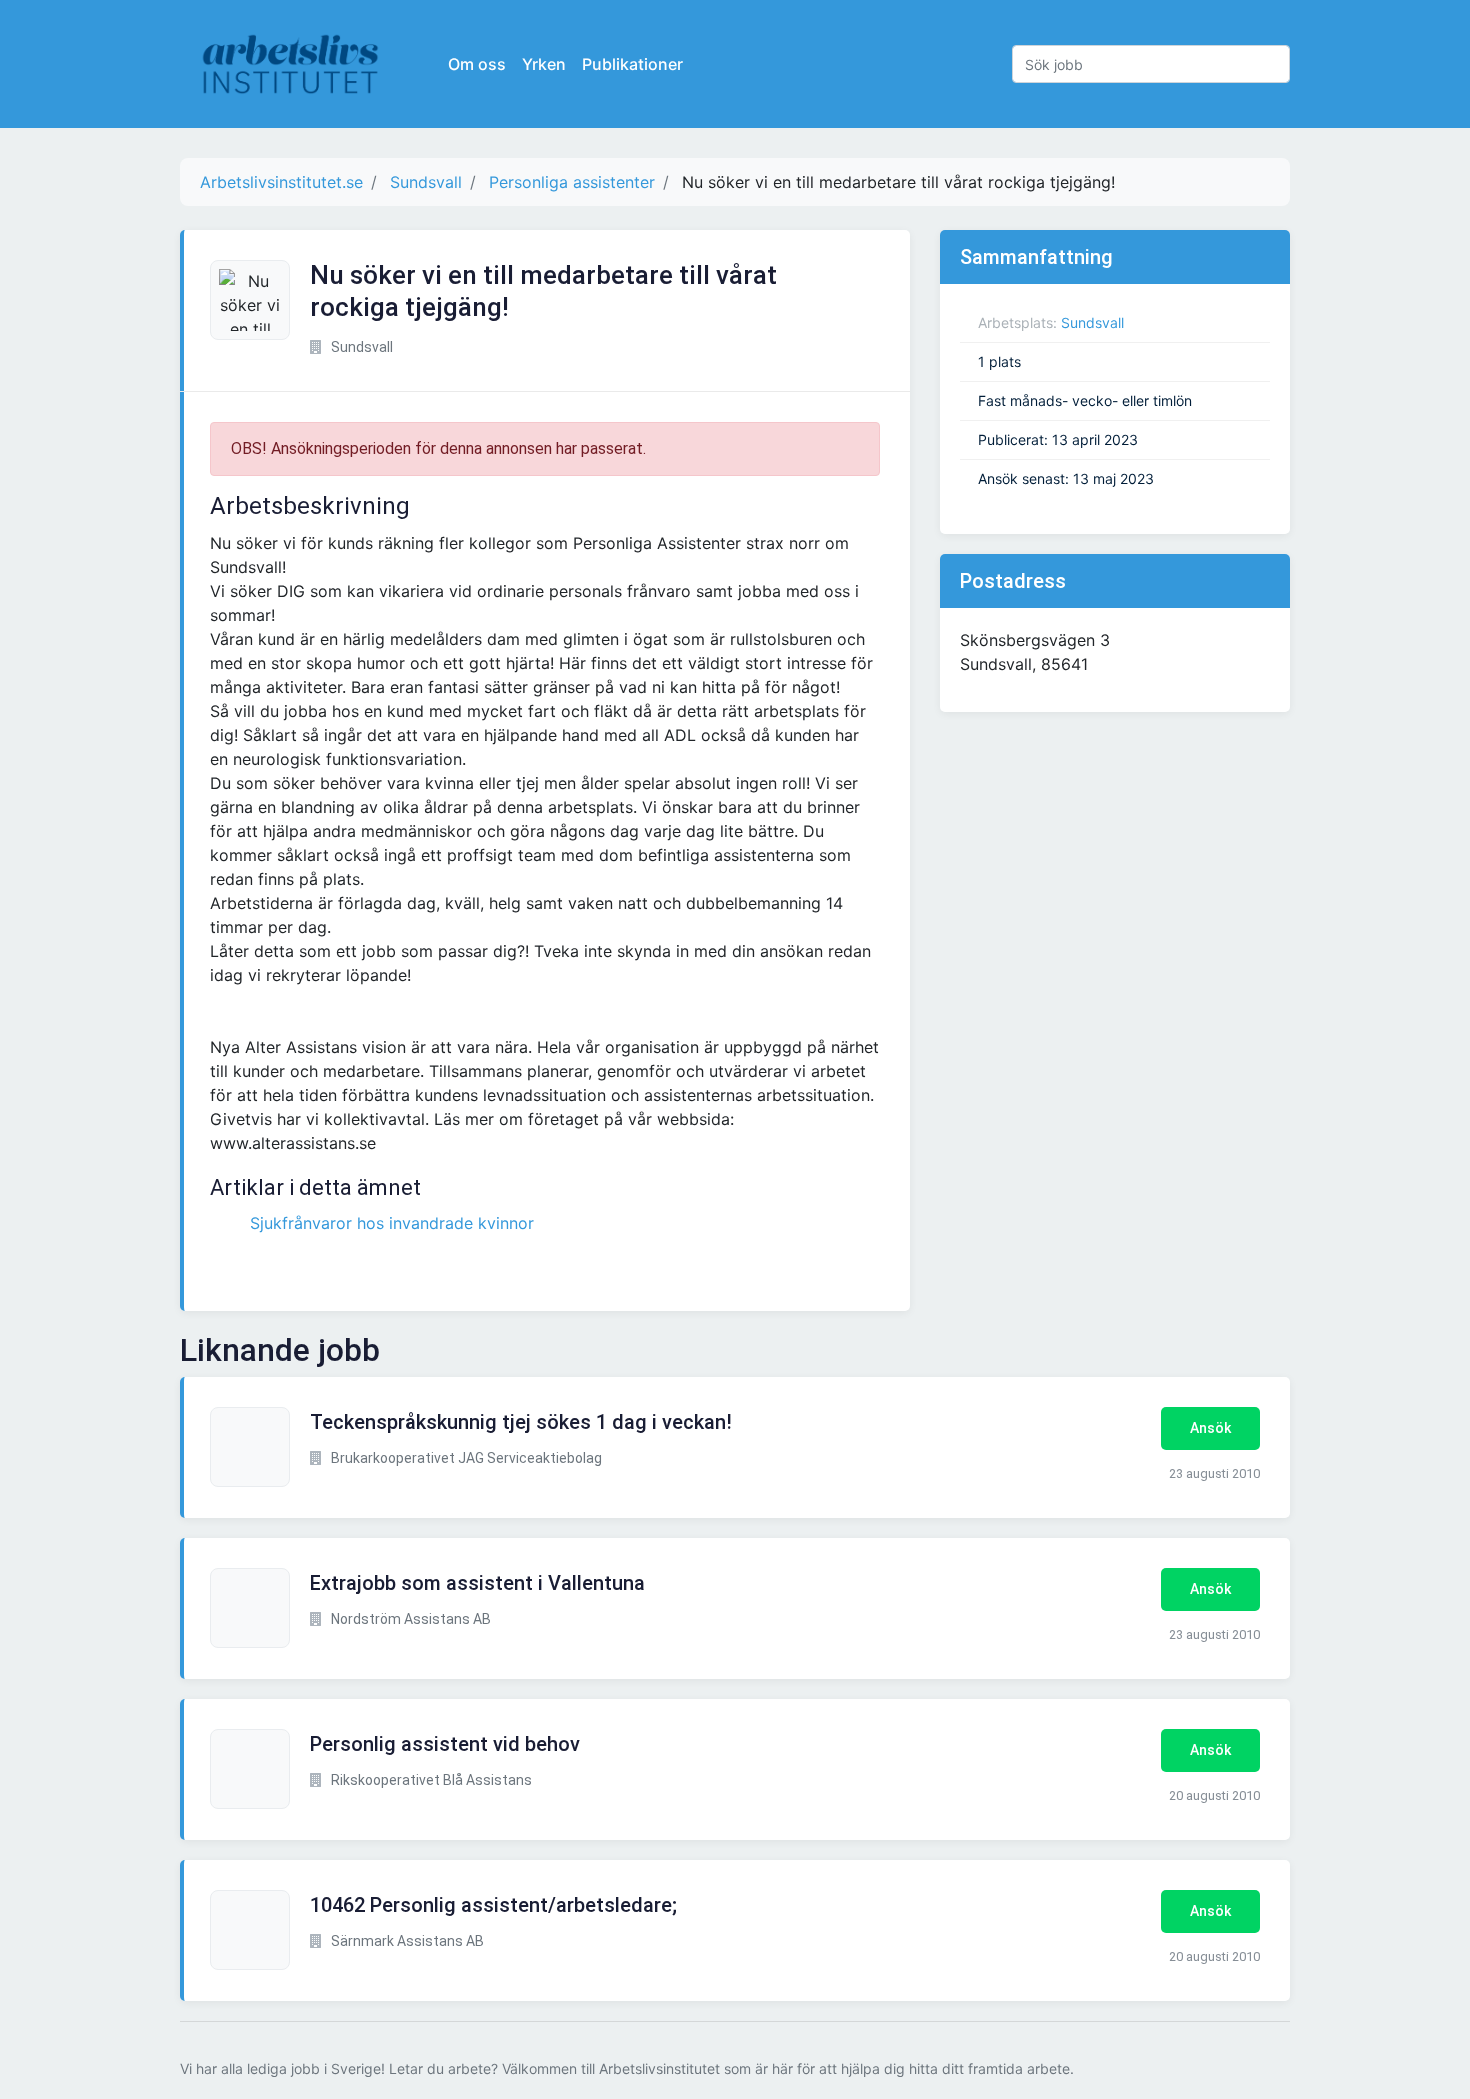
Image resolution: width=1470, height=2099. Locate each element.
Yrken (544, 64)
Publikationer (632, 64)
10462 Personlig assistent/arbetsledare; (493, 1905)
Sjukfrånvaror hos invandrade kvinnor (392, 1223)
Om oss (477, 64)
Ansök (1210, 1428)
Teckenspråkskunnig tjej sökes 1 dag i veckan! (521, 1422)
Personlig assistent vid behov (445, 1744)
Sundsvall (1092, 322)
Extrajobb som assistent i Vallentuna (477, 1583)
